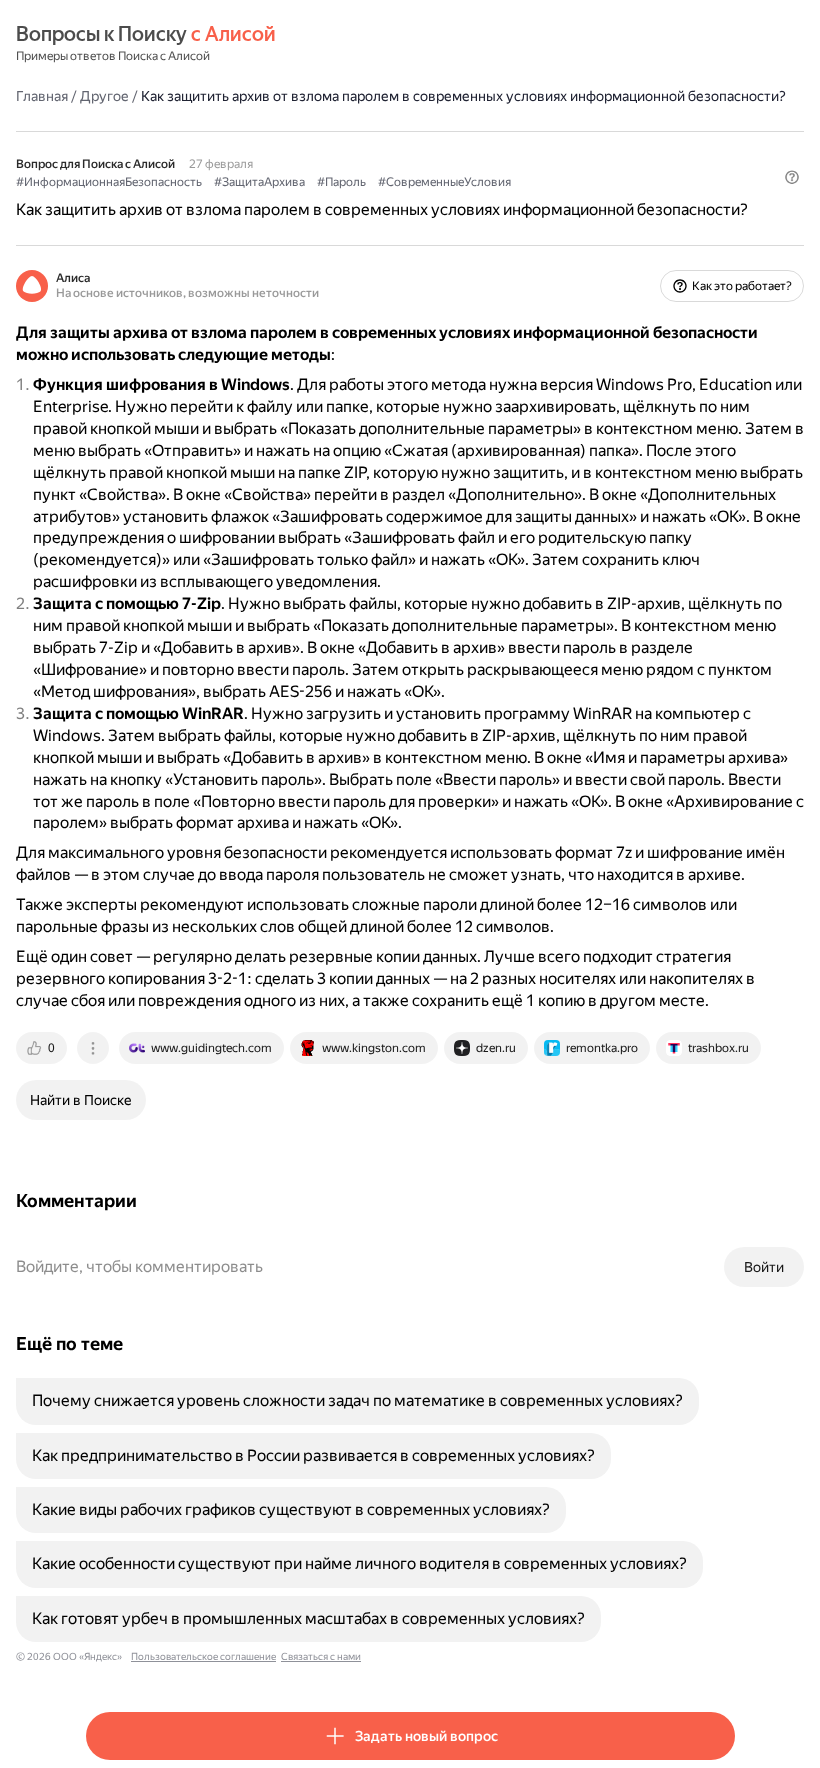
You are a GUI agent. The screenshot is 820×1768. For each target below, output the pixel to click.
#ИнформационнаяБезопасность (109, 182)
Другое (104, 96)
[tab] (43, 1048)
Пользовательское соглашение (203, 1656)
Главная (42, 96)
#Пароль (341, 182)
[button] (792, 177)
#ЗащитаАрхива (259, 182)
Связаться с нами (321, 1656)
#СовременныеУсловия (444, 182)
